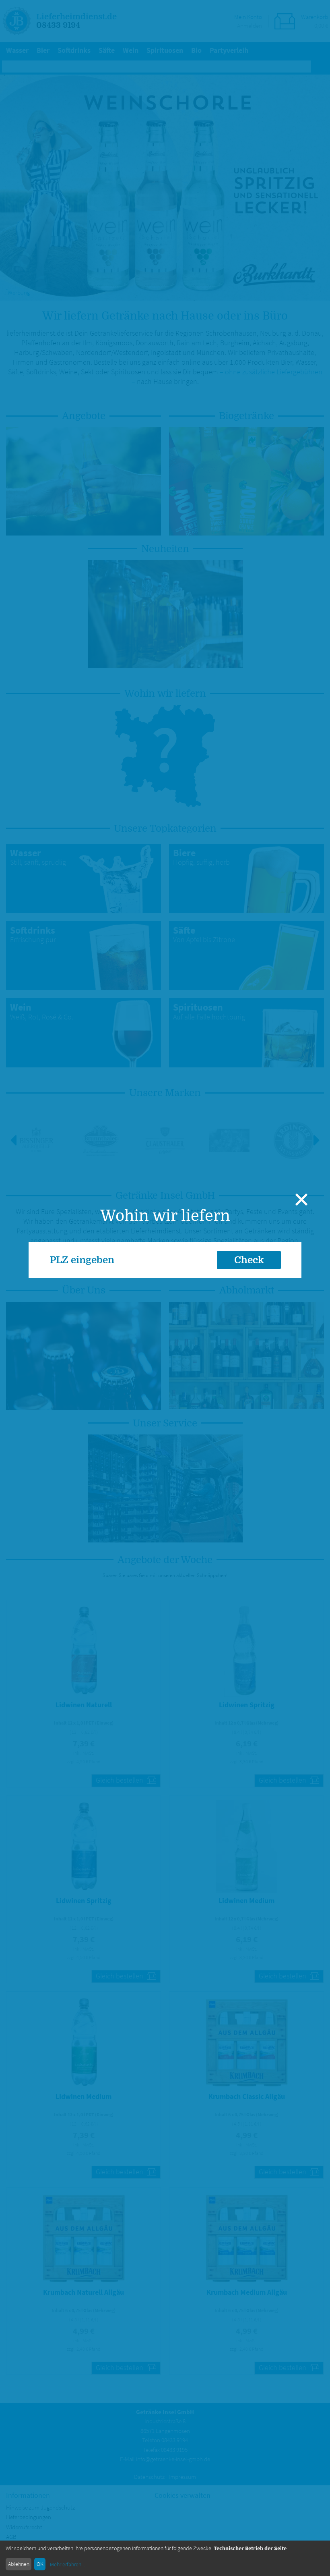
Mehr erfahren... (67, 2564)
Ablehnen (19, 2564)
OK (40, 2564)
